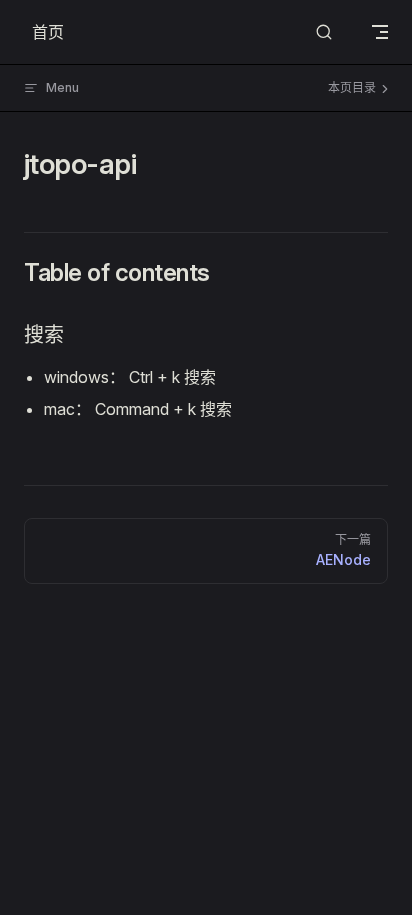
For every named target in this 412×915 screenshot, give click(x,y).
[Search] (324, 32)
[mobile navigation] (380, 32)
